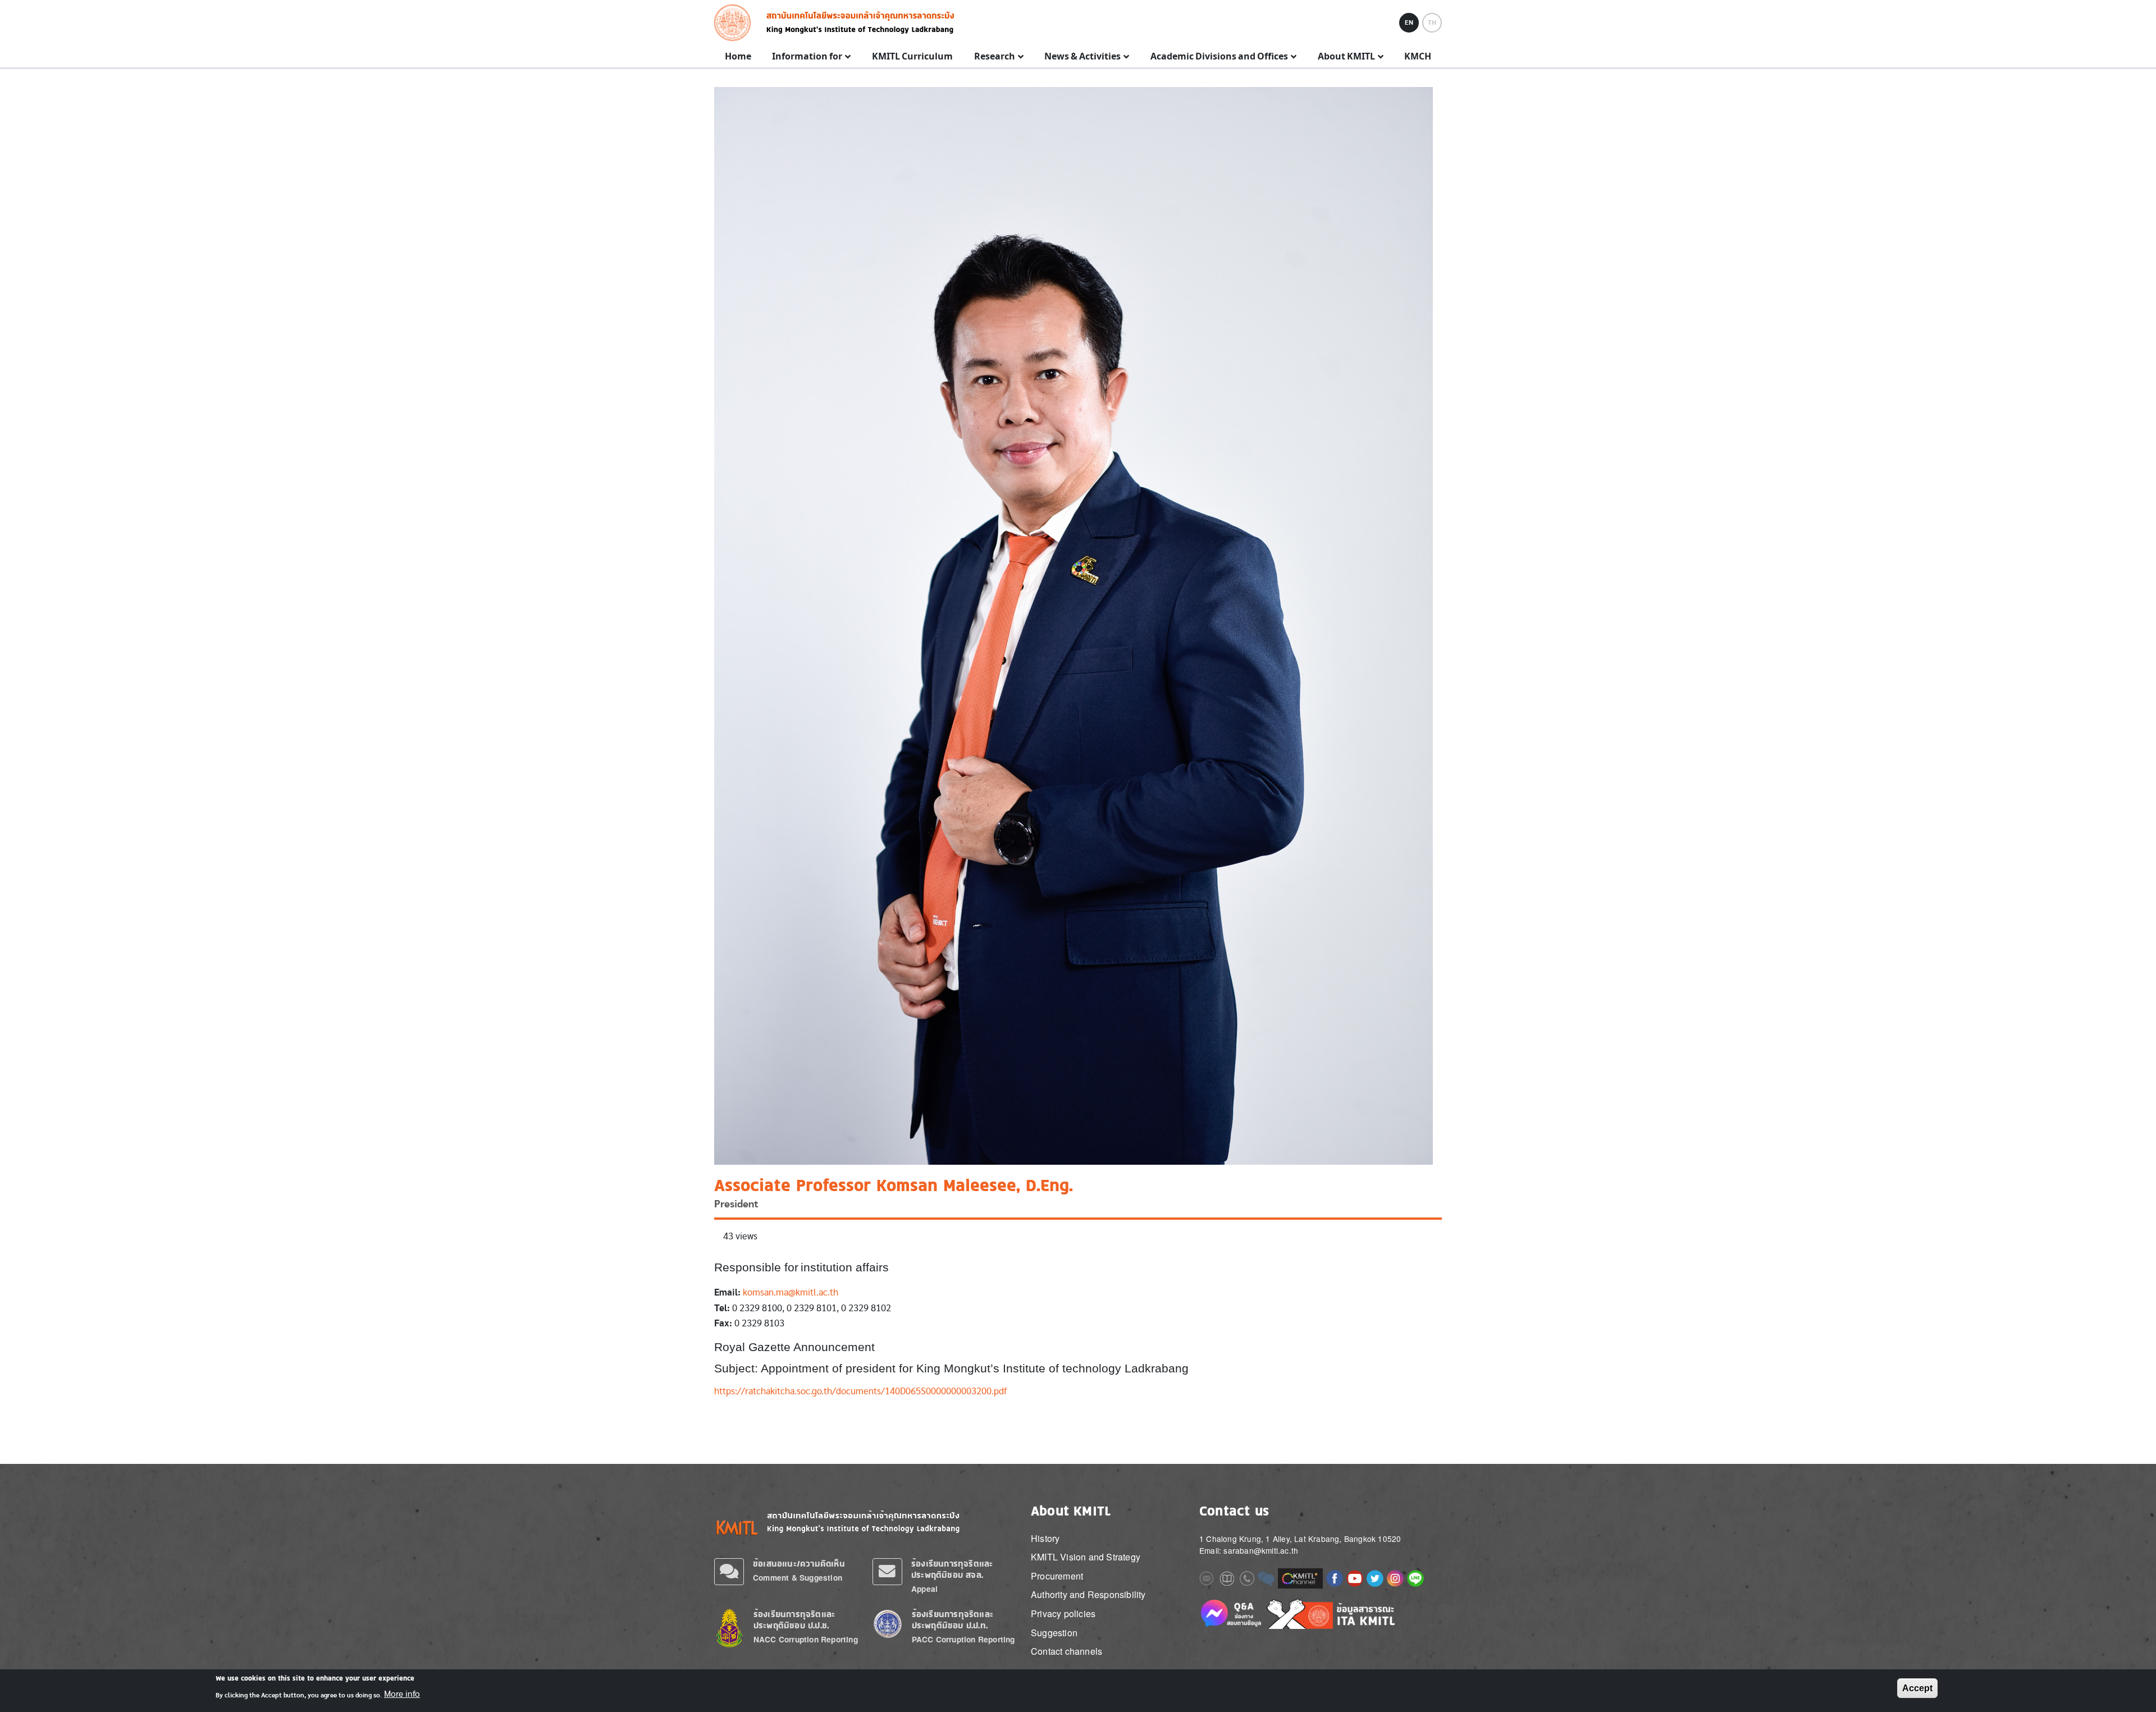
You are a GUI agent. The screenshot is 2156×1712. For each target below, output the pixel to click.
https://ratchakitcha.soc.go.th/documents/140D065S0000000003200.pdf (860, 1391)
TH (1432, 22)
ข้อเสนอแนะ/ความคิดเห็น (799, 1564)
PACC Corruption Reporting (963, 1639)
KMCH (1418, 57)
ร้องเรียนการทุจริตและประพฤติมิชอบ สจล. (952, 1569)
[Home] (736, 23)
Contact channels (1066, 1651)
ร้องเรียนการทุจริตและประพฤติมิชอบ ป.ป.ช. (794, 1620)
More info (402, 1694)
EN (1409, 22)
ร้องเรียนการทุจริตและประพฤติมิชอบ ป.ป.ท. (953, 1620)
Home (738, 57)
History (1045, 1538)
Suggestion (1054, 1633)
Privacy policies (1063, 1613)
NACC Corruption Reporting (806, 1639)
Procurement (1057, 1576)
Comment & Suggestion (798, 1578)
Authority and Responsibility (1088, 1594)
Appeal (924, 1589)
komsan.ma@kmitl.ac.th (791, 1292)
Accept (1917, 1688)
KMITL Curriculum (912, 57)
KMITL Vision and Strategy (1086, 1557)
